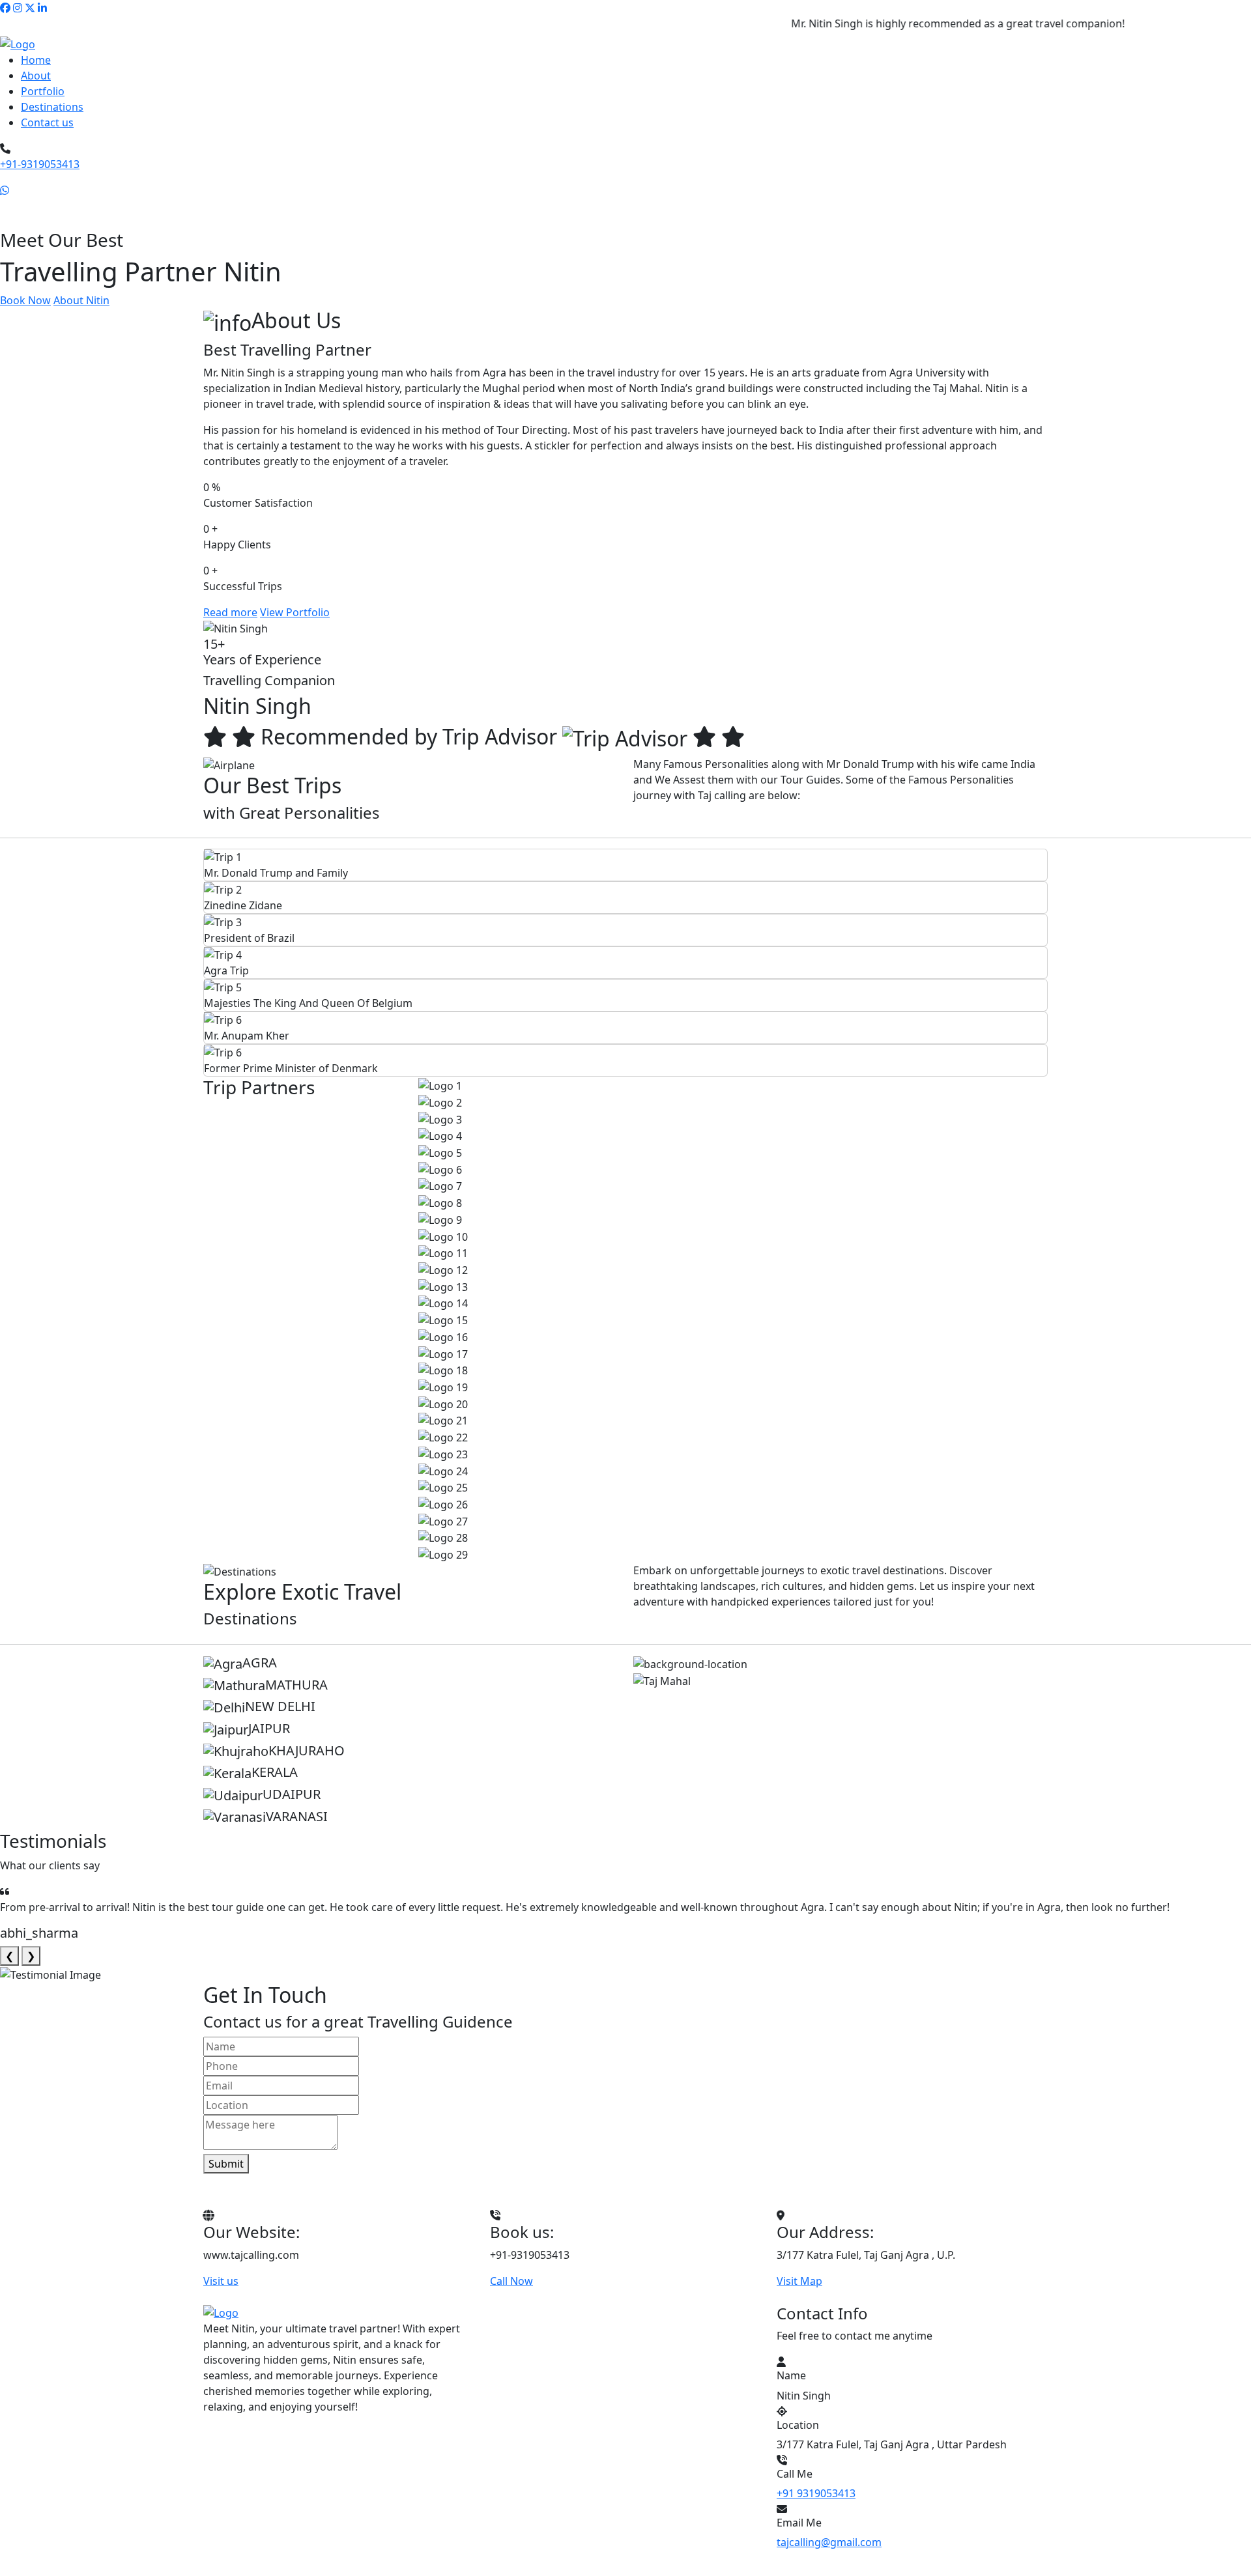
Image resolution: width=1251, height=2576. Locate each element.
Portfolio (43, 91)
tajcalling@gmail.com (829, 2542)
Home (36, 60)
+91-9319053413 (40, 164)
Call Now (511, 2281)
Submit (226, 2164)
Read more (230, 612)
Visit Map (799, 2281)
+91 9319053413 (816, 2493)
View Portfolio (295, 612)
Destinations (52, 107)
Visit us (221, 2281)
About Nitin (81, 300)
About (36, 76)
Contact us (47, 122)
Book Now (25, 300)
